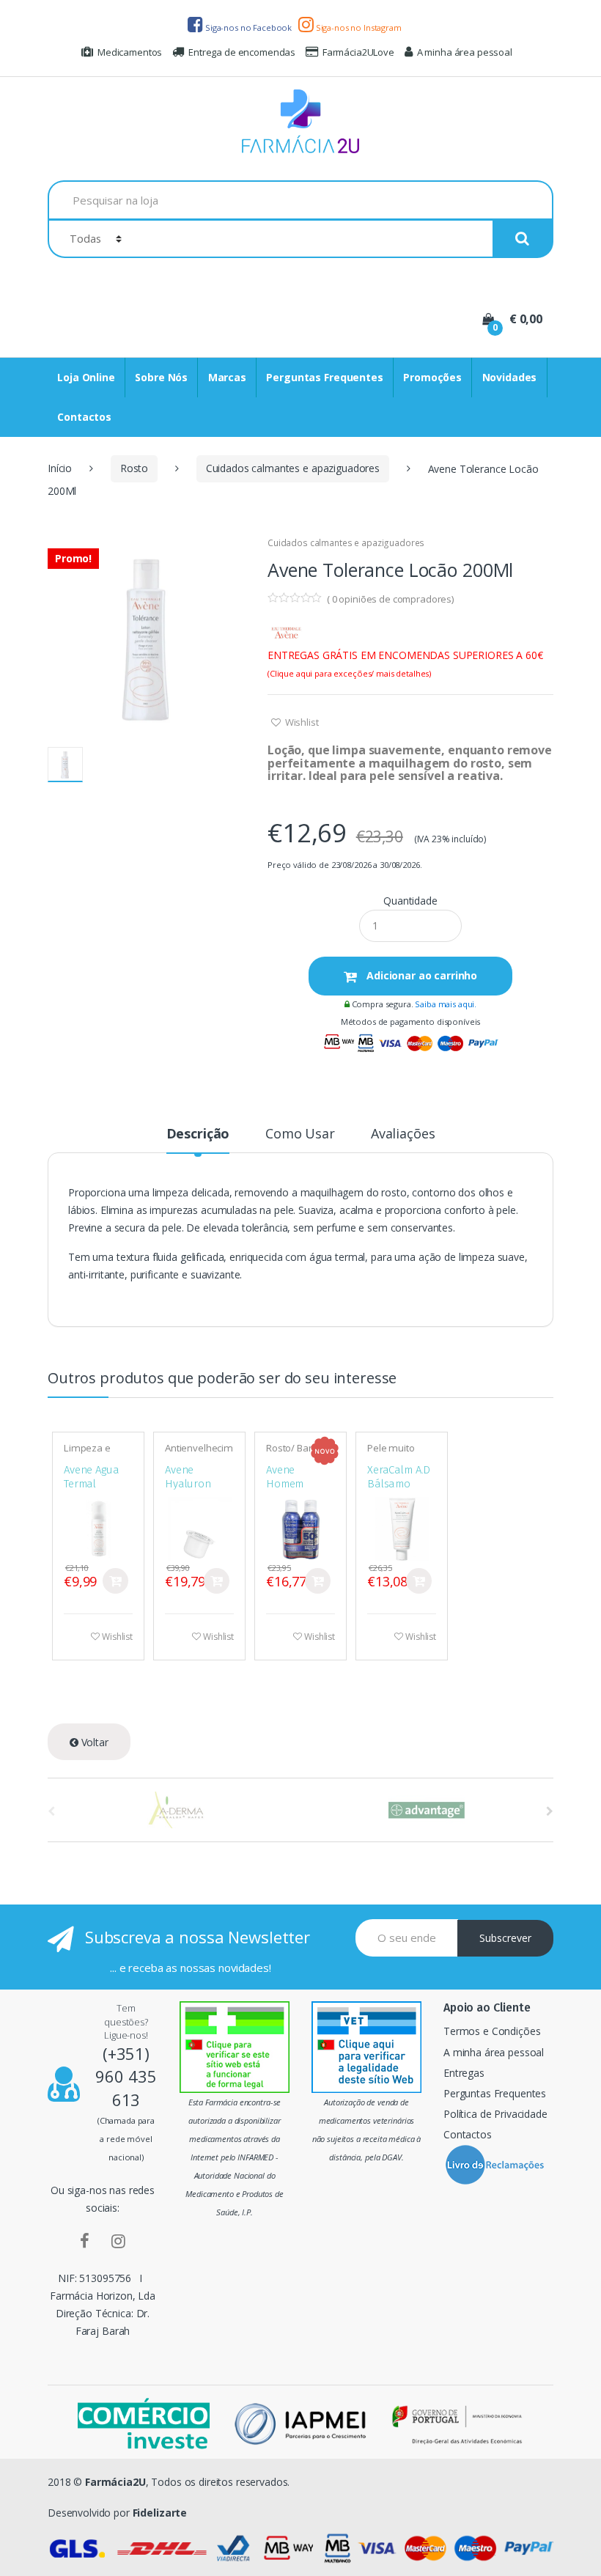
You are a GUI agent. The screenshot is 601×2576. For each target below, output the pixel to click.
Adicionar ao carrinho (420, 975)
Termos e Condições (492, 2031)
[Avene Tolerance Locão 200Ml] (147, 636)
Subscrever (505, 1938)
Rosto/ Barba (295, 1448)
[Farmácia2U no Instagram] (118, 2240)
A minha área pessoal (465, 52)
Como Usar (300, 1134)
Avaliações (403, 1134)
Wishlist (301, 722)
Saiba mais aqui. (446, 1004)
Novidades (510, 377)
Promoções (432, 377)
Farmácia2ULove (358, 52)
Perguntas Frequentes (324, 377)
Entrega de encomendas (242, 52)
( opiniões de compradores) (390, 599)
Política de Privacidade (495, 2114)
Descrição (198, 1134)
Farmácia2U (115, 2482)
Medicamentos (130, 52)
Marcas (227, 377)
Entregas (464, 2073)
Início (60, 468)
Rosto (134, 468)
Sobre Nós (161, 377)
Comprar (115, 1581)
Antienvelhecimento (199, 1453)
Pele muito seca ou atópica (402, 1453)
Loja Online (86, 377)
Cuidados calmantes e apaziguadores (293, 468)
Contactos (84, 417)
